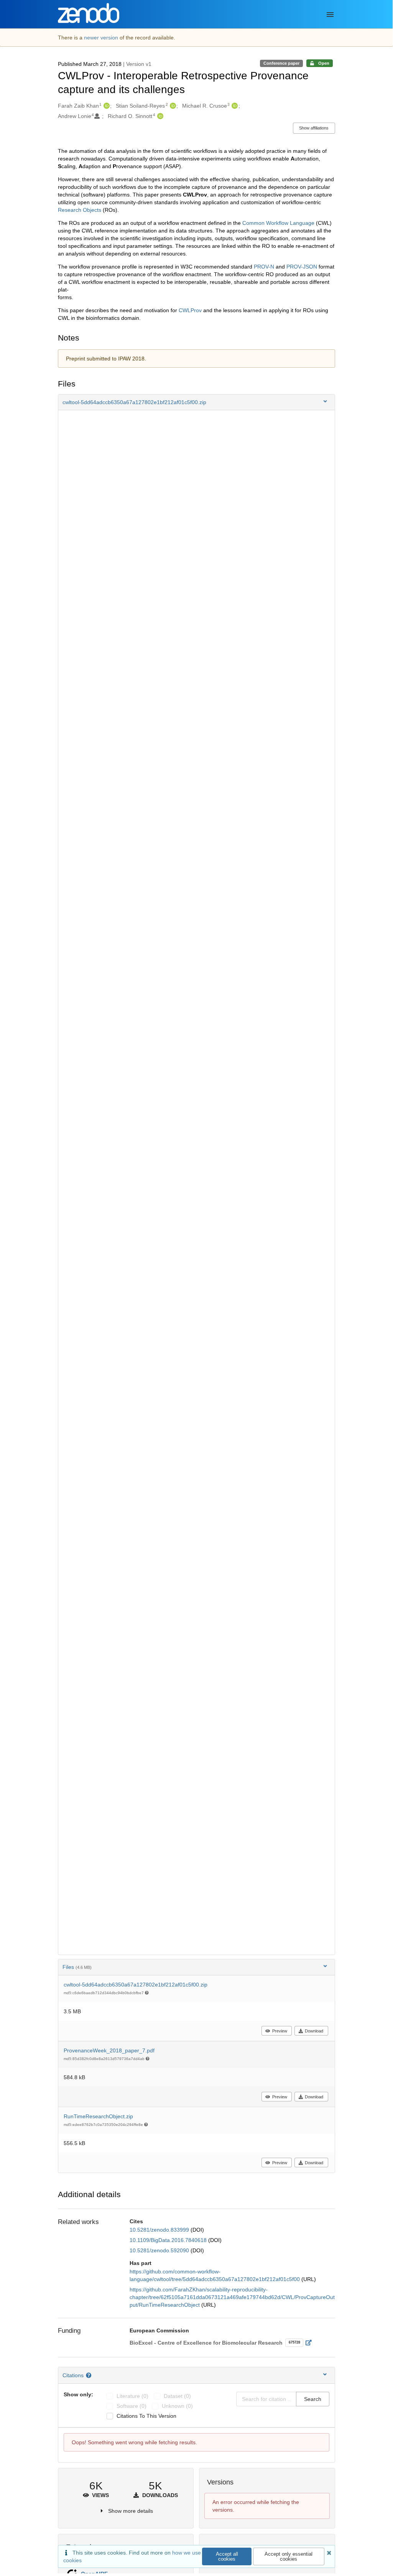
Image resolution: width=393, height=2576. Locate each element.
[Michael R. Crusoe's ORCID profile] (234, 106)
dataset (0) (177, 2396)
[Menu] (330, 15)
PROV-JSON (302, 267)
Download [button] (314, 2031)
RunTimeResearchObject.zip (98, 2116)
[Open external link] (311, 2343)
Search (313, 2399)
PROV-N (264, 267)
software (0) (132, 2406)
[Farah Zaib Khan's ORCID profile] (106, 106)
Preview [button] (280, 2031)
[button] (196, 402)
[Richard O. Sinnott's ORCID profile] (159, 116)
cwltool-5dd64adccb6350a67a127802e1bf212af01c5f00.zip (136, 1985)
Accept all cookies (227, 2556)
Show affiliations (314, 128)
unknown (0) (177, 2406)
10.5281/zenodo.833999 (160, 2230)
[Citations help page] (90, 2375)
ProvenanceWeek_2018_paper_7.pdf (109, 2050)
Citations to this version (146, 2416)
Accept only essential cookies (289, 2556)
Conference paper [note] (281, 63)
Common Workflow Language (278, 223)
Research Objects (80, 210)
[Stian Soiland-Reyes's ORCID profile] (172, 106)
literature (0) (132, 2396)
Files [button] (77, 1967)
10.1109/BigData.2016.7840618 (169, 2240)
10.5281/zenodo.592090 (160, 2250)
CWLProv (190, 310)
